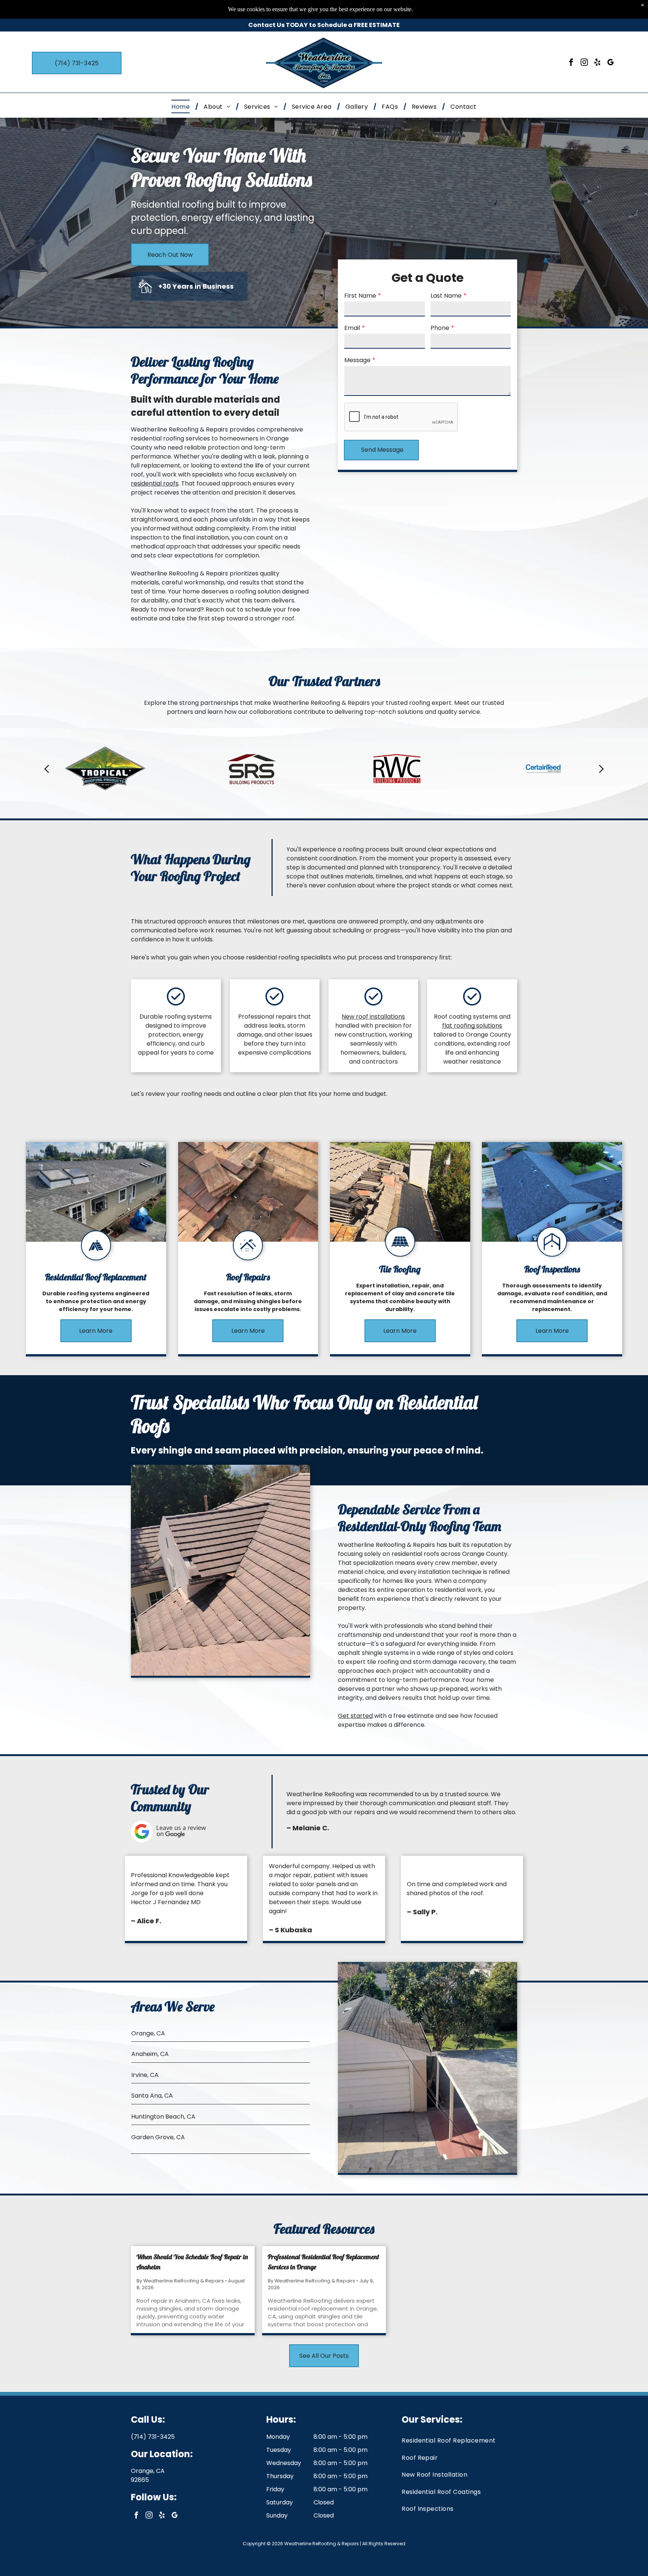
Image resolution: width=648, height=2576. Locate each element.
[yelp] (597, 63)
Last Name (446, 296)
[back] (46, 769)
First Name (360, 296)
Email (352, 328)
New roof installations (373, 1017)
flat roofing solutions (472, 1026)
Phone (440, 328)
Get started (355, 1716)
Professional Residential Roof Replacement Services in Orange (323, 2262)
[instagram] (584, 63)
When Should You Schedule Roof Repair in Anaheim (192, 2262)
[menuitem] (182, 106)
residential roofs (155, 483)
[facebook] (571, 63)
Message (357, 360)
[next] (601, 769)
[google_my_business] (610, 63)
